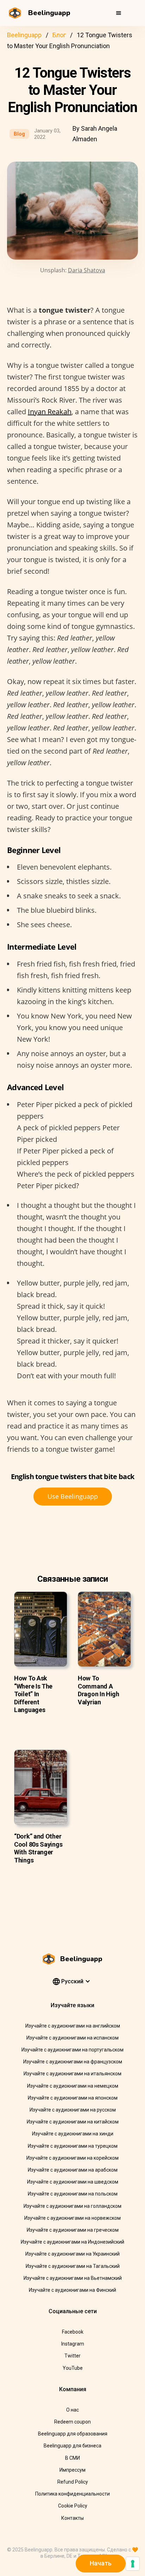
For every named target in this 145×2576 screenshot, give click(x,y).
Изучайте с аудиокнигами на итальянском (72, 2074)
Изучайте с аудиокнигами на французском (73, 2062)
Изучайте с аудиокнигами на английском (73, 2026)
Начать (101, 2563)
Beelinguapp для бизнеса (72, 2446)
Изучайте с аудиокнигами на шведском (73, 2182)
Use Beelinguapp (73, 1496)
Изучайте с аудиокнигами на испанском (72, 2038)
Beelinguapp (24, 35)
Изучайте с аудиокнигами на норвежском (72, 2218)
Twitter (72, 2356)
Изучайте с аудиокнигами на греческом (73, 2230)
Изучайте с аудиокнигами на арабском (73, 2170)
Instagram (73, 2344)
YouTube (73, 2368)
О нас (72, 2410)
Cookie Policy (73, 2506)
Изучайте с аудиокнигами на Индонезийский (72, 2242)
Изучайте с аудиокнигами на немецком (73, 2086)
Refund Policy (73, 2482)
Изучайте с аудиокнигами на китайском (73, 2122)
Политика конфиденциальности (72, 2494)
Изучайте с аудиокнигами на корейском (72, 2158)
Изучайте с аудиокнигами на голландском (72, 2206)
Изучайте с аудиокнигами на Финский (72, 2290)
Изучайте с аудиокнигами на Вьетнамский (73, 2278)
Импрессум (72, 2470)
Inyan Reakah (50, 412)
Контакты (72, 2518)
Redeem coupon (72, 2422)
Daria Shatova (87, 270)
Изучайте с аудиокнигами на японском (73, 2098)
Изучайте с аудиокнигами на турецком (73, 2146)
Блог (59, 35)
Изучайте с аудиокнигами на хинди (73, 2134)
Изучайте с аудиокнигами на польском (73, 2194)
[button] (119, 13)
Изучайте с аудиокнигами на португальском (72, 2050)
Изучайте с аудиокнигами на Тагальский (73, 2266)
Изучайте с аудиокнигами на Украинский (72, 2254)
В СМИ (72, 2458)
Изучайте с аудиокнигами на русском (73, 2110)
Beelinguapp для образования (73, 2434)
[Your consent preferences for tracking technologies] (133, 2564)
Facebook (73, 2332)
